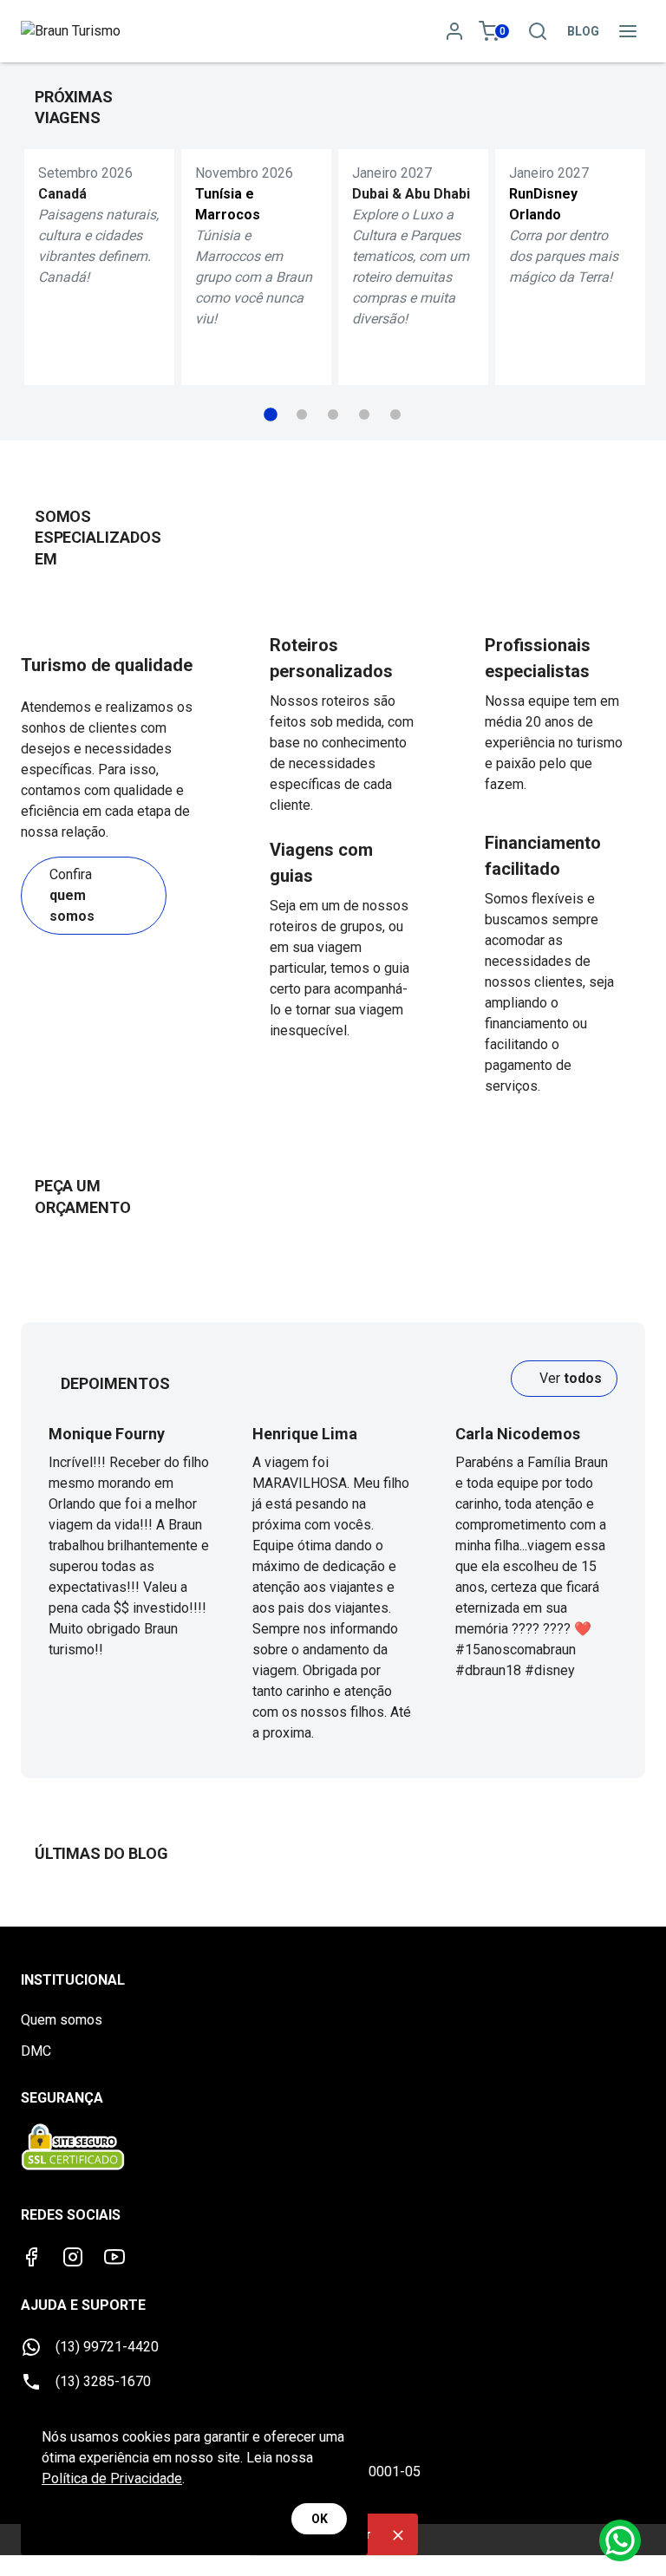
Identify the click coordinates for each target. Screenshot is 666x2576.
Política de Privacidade (112, 2478)
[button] (271, 414)
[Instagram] (73, 2257)
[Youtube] (114, 2257)
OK (320, 2519)
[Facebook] (31, 2257)
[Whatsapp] (620, 2540)
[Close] (398, 2535)
